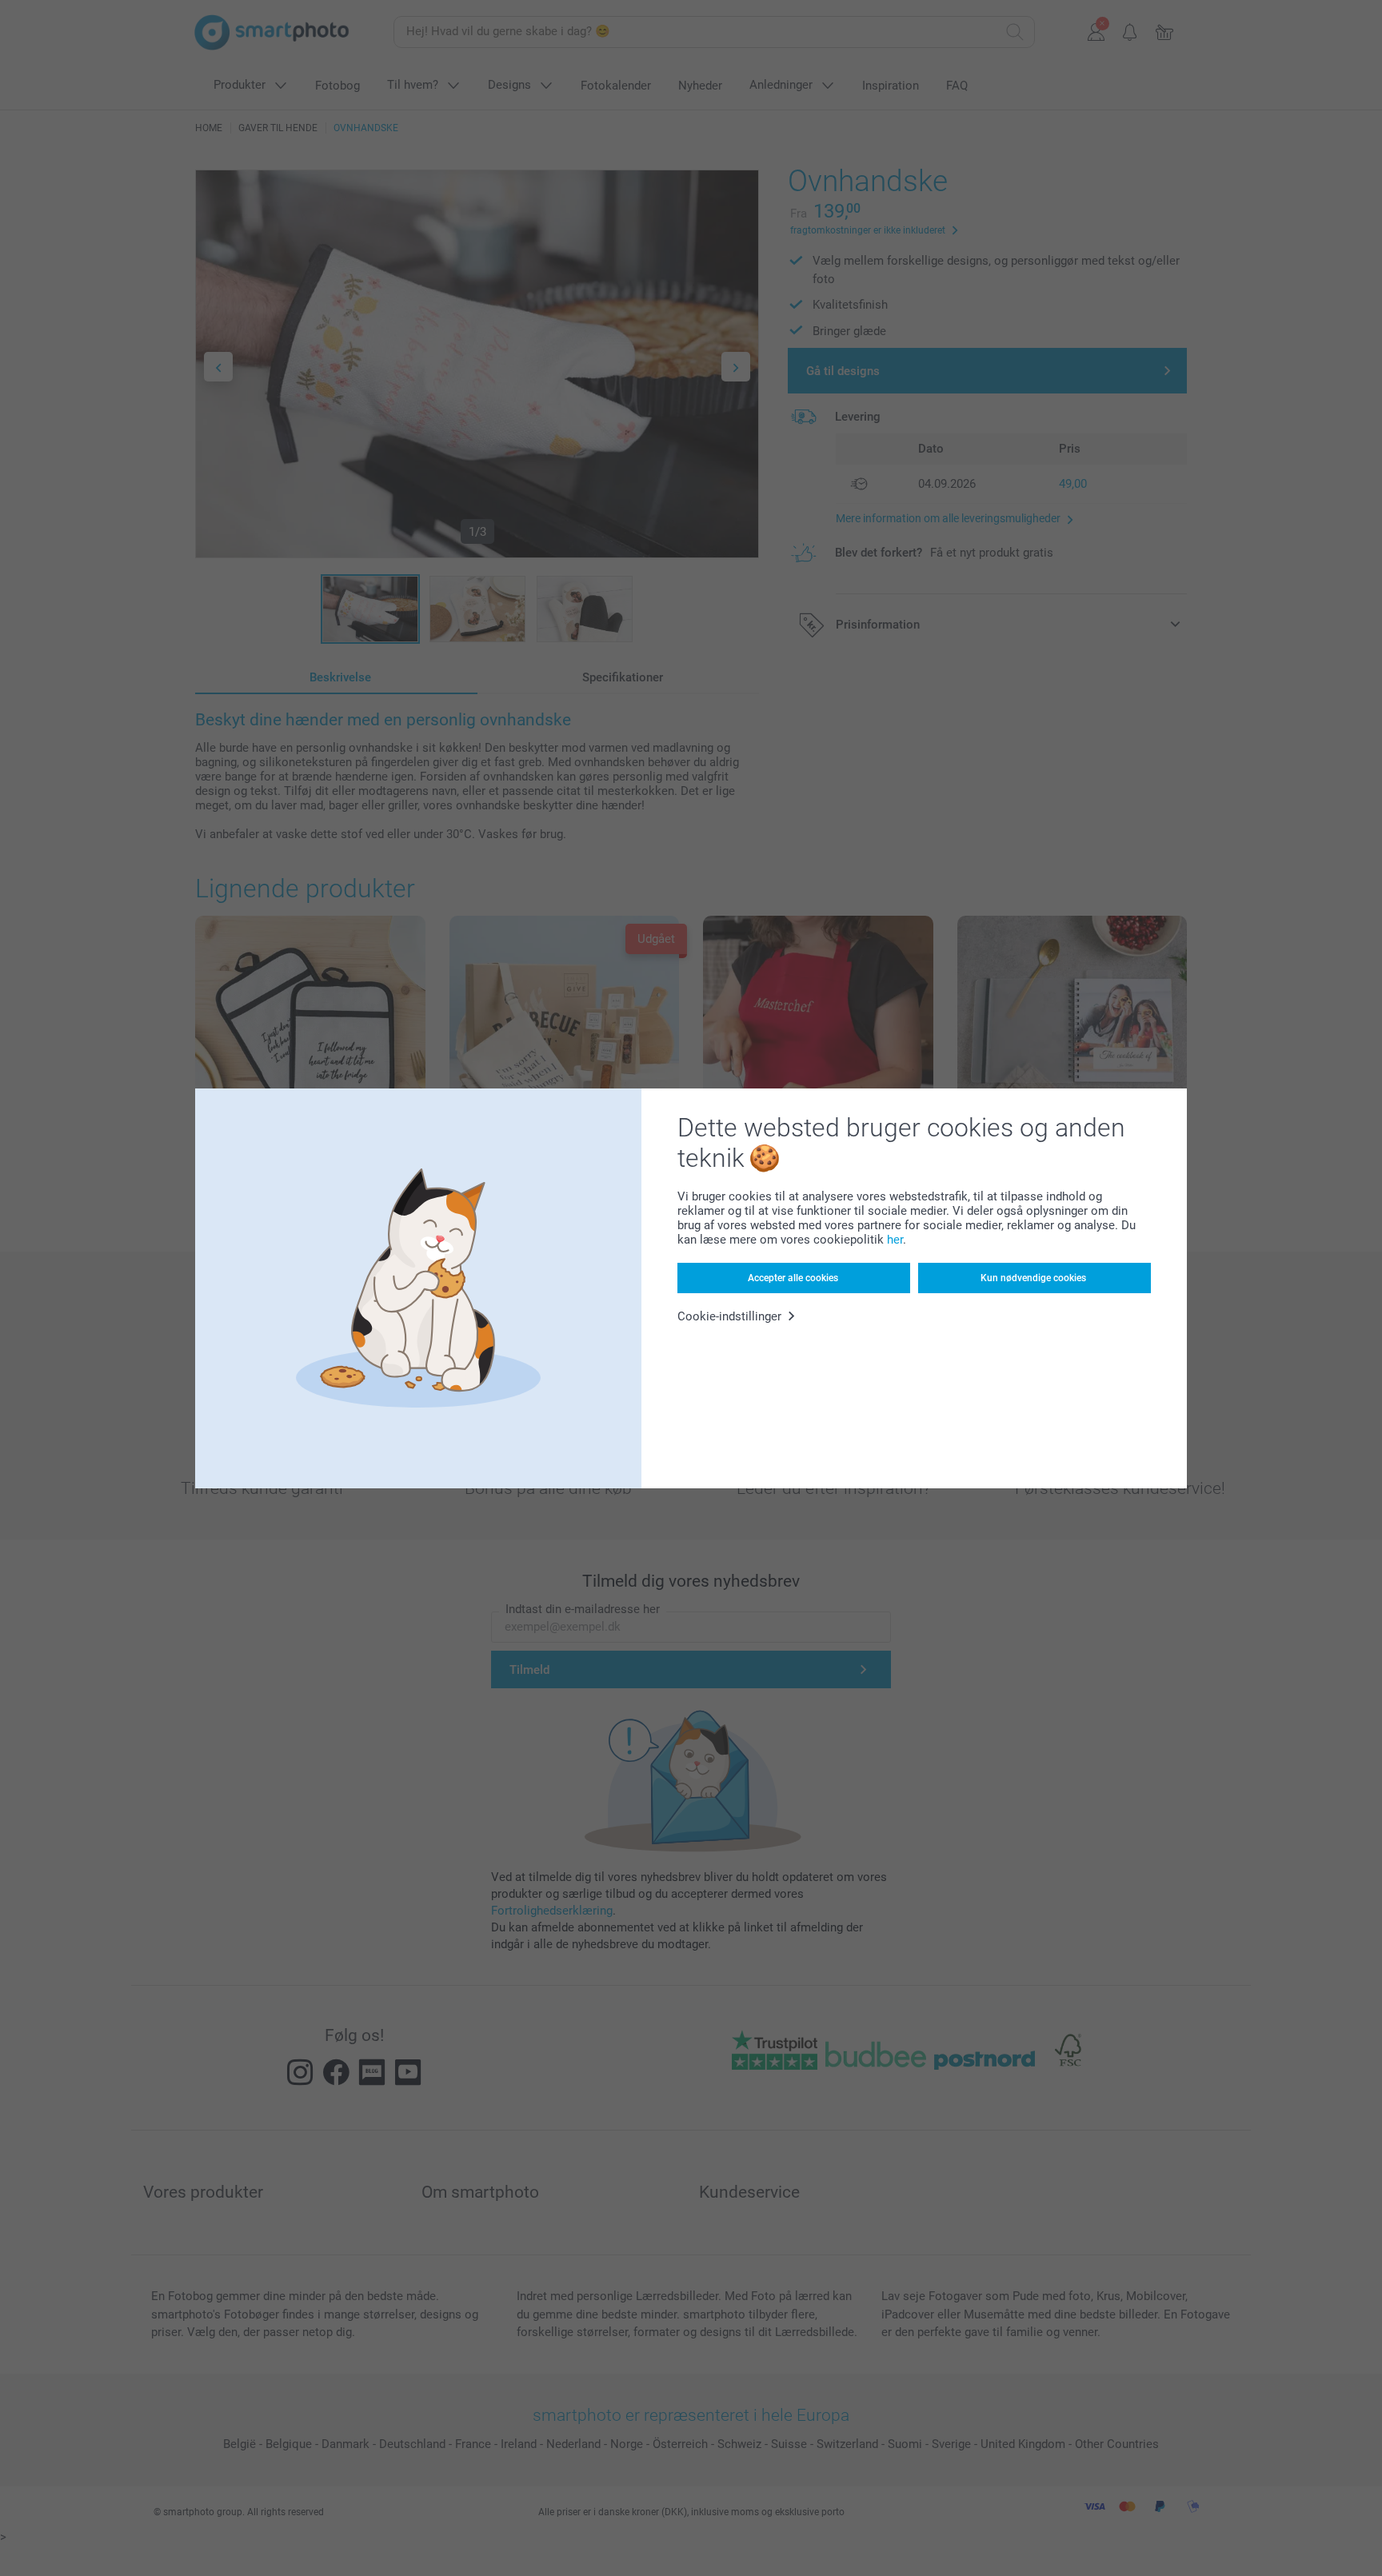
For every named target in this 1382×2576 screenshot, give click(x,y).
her (895, 1240)
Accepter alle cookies (793, 1278)
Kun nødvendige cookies (1033, 1278)
